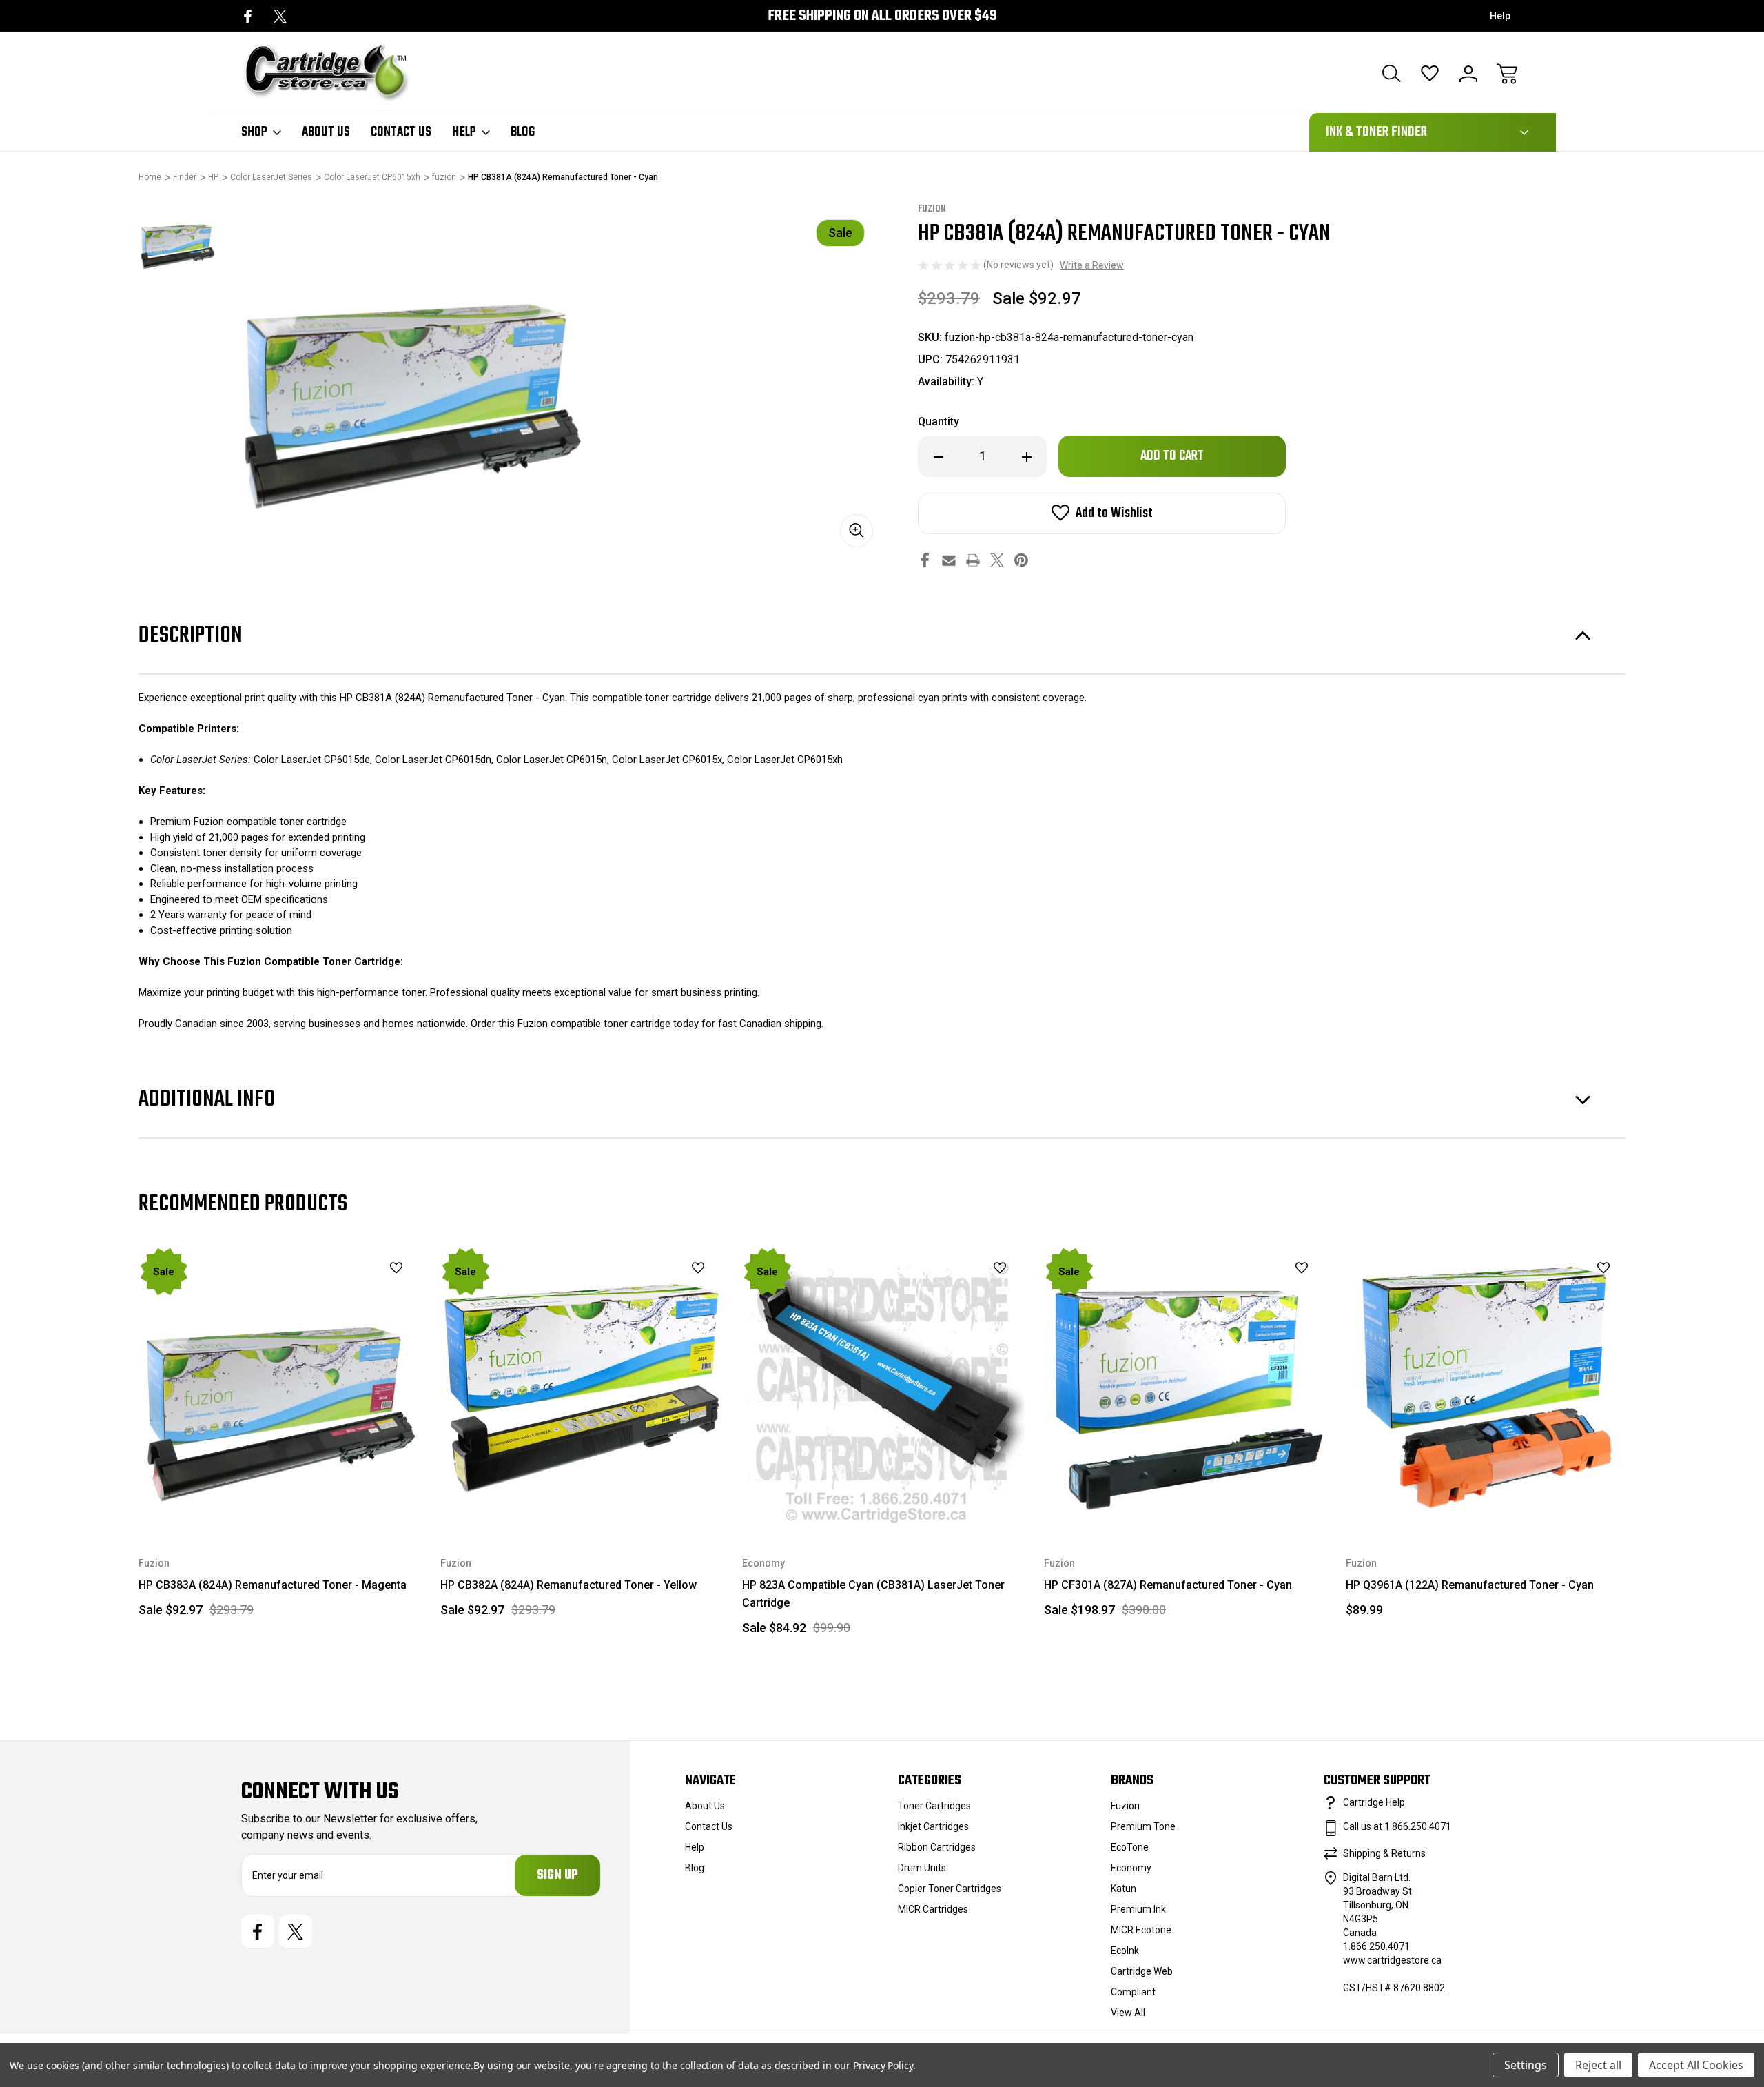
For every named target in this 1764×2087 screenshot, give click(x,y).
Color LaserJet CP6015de (312, 760)
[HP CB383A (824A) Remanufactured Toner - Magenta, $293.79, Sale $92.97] (280, 1387)
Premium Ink (1138, 1909)
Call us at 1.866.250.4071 (1397, 1826)
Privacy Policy (883, 2065)
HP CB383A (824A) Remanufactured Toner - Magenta (273, 1585)
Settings (1526, 2065)
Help (1500, 16)
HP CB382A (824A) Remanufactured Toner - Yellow (568, 1585)
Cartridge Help (1374, 1802)
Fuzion (1125, 1806)
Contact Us (401, 132)
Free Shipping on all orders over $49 (882, 16)
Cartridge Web (1142, 1971)
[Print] (973, 560)
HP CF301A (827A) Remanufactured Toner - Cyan (1168, 1585)
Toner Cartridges (934, 1806)
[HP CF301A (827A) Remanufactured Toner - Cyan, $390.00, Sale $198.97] (1185, 1387)
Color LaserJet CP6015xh (785, 760)
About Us (326, 132)
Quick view (362, 1291)
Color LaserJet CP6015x (667, 760)
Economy (1131, 1868)
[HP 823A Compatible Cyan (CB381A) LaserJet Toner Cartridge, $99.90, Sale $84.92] (883, 1387)
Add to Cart (280, 1497)
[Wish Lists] (1430, 74)
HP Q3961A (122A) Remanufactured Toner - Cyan (1470, 1585)
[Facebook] (248, 16)
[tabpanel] (177, 241)
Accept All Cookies (1696, 2065)
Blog (523, 132)
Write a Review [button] (1092, 265)
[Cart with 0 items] (1507, 74)
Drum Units (922, 1868)
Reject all (1598, 2065)
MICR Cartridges (933, 1909)
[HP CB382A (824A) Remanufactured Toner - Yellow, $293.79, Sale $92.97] (582, 1387)
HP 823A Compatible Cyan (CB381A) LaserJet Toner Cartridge (873, 1594)
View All (1128, 2013)
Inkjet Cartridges (933, 1826)
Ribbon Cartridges (937, 1847)
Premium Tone (1143, 1826)
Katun (1124, 1889)
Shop (254, 132)
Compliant (1133, 1992)
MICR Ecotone (1141, 1930)
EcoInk (1125, 1951)
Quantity (939, 421)
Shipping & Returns (1384, 1853)
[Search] (1391, 74)
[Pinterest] (1021, 560)
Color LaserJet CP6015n (552, 760)
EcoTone (1130, 1847)
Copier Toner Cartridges (950, 1889)
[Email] (949, 560)
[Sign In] (1468, 74)
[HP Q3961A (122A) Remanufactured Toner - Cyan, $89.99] (1487, 1387)
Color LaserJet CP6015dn (433, 760)
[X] (280, 16)
